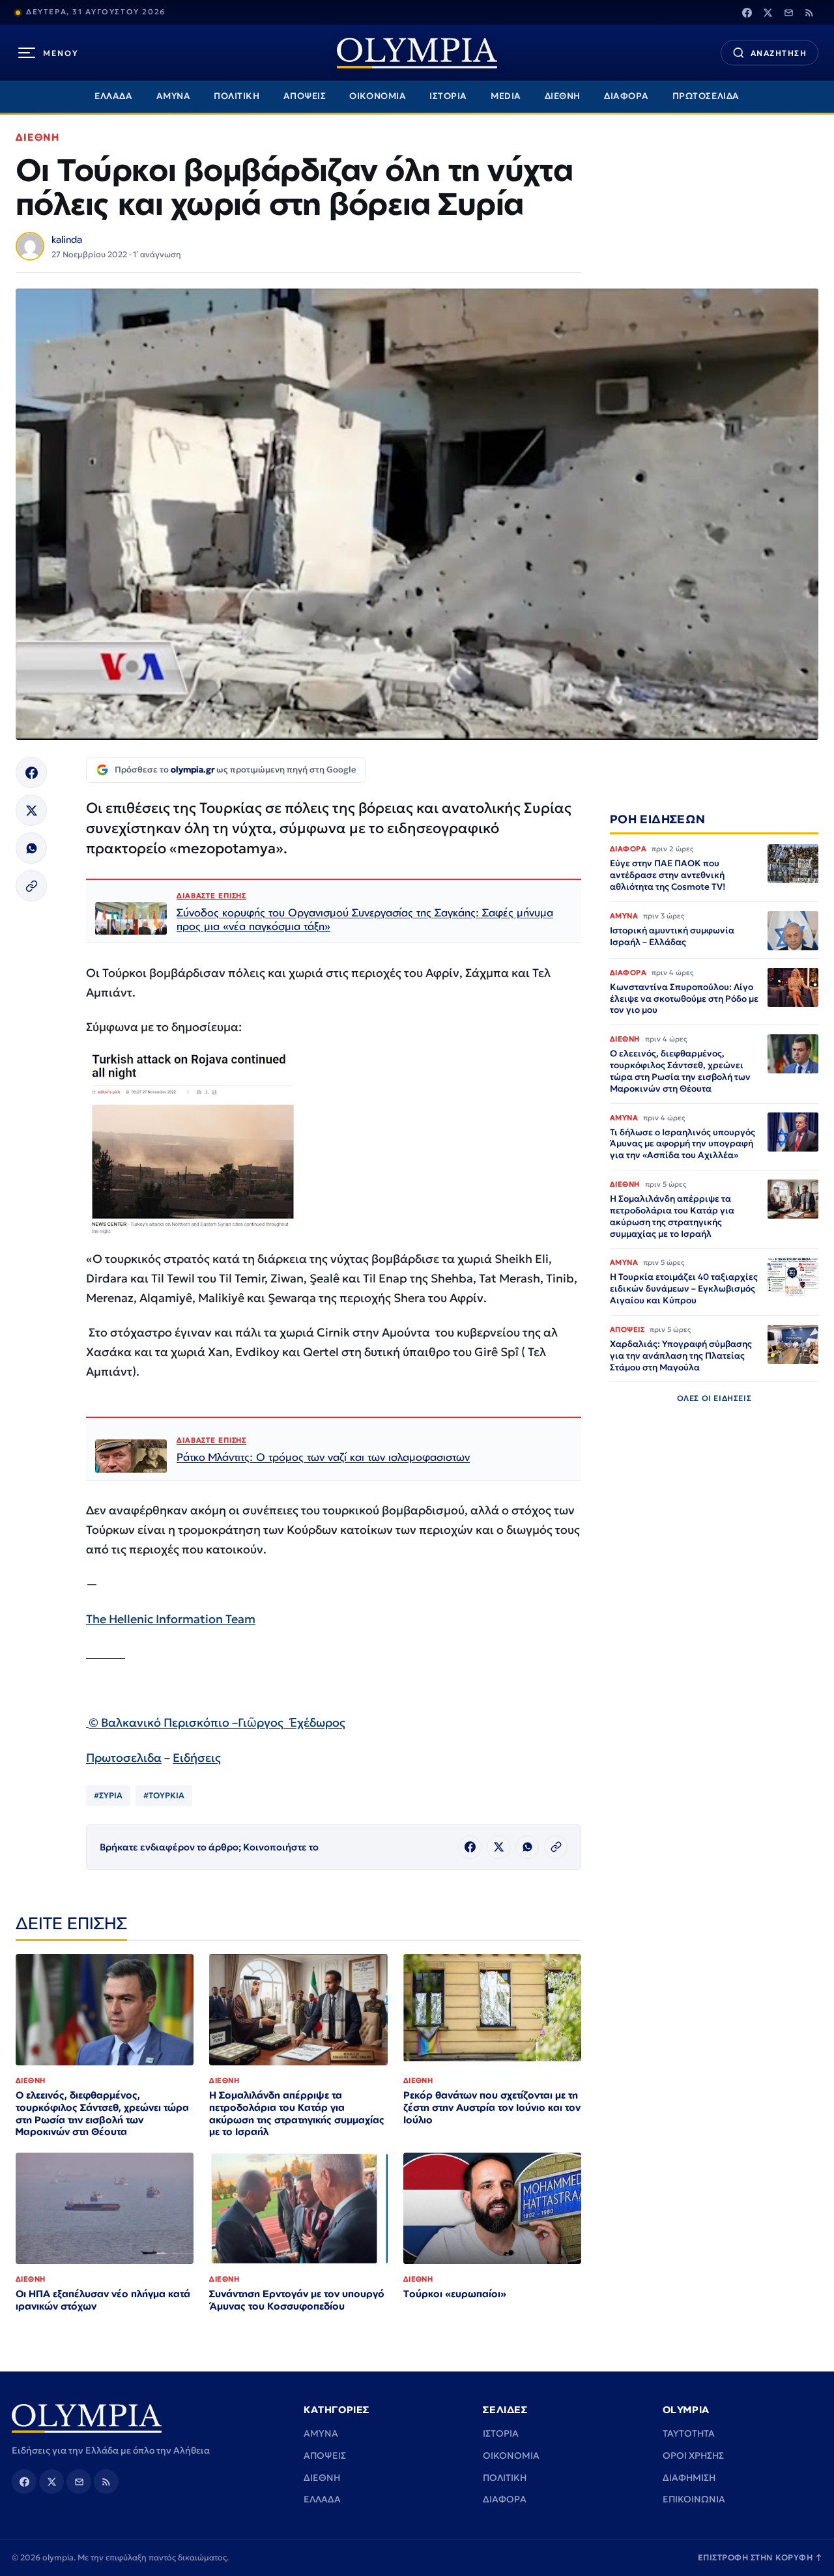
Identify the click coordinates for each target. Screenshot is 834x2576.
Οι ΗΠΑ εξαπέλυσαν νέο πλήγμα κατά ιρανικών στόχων (103, 2300)
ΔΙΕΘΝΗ (563, 96)
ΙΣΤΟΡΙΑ (448, 96)
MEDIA (506, 96)
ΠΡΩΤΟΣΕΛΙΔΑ (706, 96)
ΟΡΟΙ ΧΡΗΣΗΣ (693, 2456)
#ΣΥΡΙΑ (108, 1795)
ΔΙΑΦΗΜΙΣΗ (689, 2478)
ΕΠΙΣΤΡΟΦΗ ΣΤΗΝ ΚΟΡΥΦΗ (760, 2557)
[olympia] (417, 53)
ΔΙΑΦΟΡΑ (626, 96)
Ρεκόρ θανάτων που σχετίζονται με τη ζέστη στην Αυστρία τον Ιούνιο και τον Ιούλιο (492, 2107)
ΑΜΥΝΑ (174, 96)
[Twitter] (768, 12)
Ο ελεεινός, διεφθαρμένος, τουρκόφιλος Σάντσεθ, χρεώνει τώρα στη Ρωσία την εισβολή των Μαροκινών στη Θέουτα (102, 2114)
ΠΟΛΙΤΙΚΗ (237, 96)
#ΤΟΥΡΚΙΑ (164, 1795)
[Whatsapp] (31, 848)
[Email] (788, 12)
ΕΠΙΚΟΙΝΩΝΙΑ (694, 2499)
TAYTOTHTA (689, 2433)
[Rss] (809, 12)
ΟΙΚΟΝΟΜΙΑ (378, 96)
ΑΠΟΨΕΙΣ (305, 96)
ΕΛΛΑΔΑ (113, 96)
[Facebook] (747, 12)
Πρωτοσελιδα (124, 1758)
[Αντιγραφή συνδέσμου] (31, 886)
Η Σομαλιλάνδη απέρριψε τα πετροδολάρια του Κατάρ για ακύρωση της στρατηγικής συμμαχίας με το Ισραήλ (297, 2114)
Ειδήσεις (197, 1758)
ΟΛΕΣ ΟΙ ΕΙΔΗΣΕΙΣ (714, 1399)
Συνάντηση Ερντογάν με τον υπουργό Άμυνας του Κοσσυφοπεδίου (297, 2300)
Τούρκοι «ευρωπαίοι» (455, 2294)
